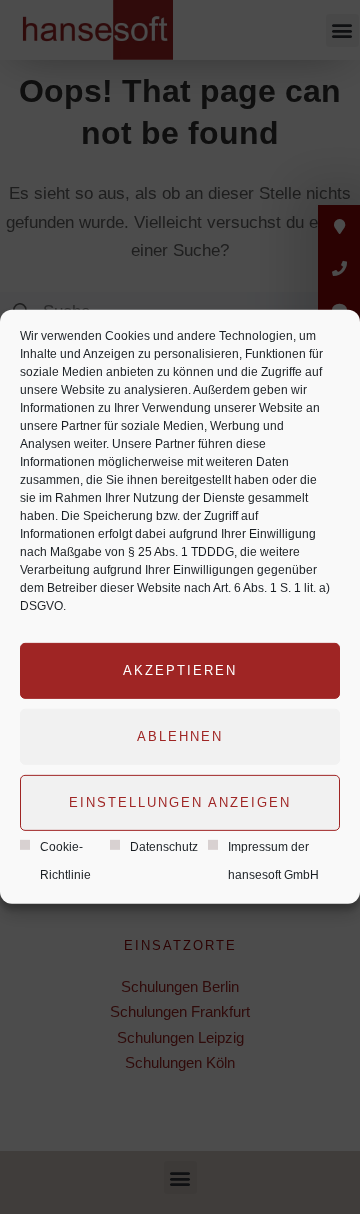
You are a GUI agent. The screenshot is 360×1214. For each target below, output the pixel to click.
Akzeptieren (180, 669)
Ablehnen (180, 735)
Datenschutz (164, 846)
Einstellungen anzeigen (180, 801)
